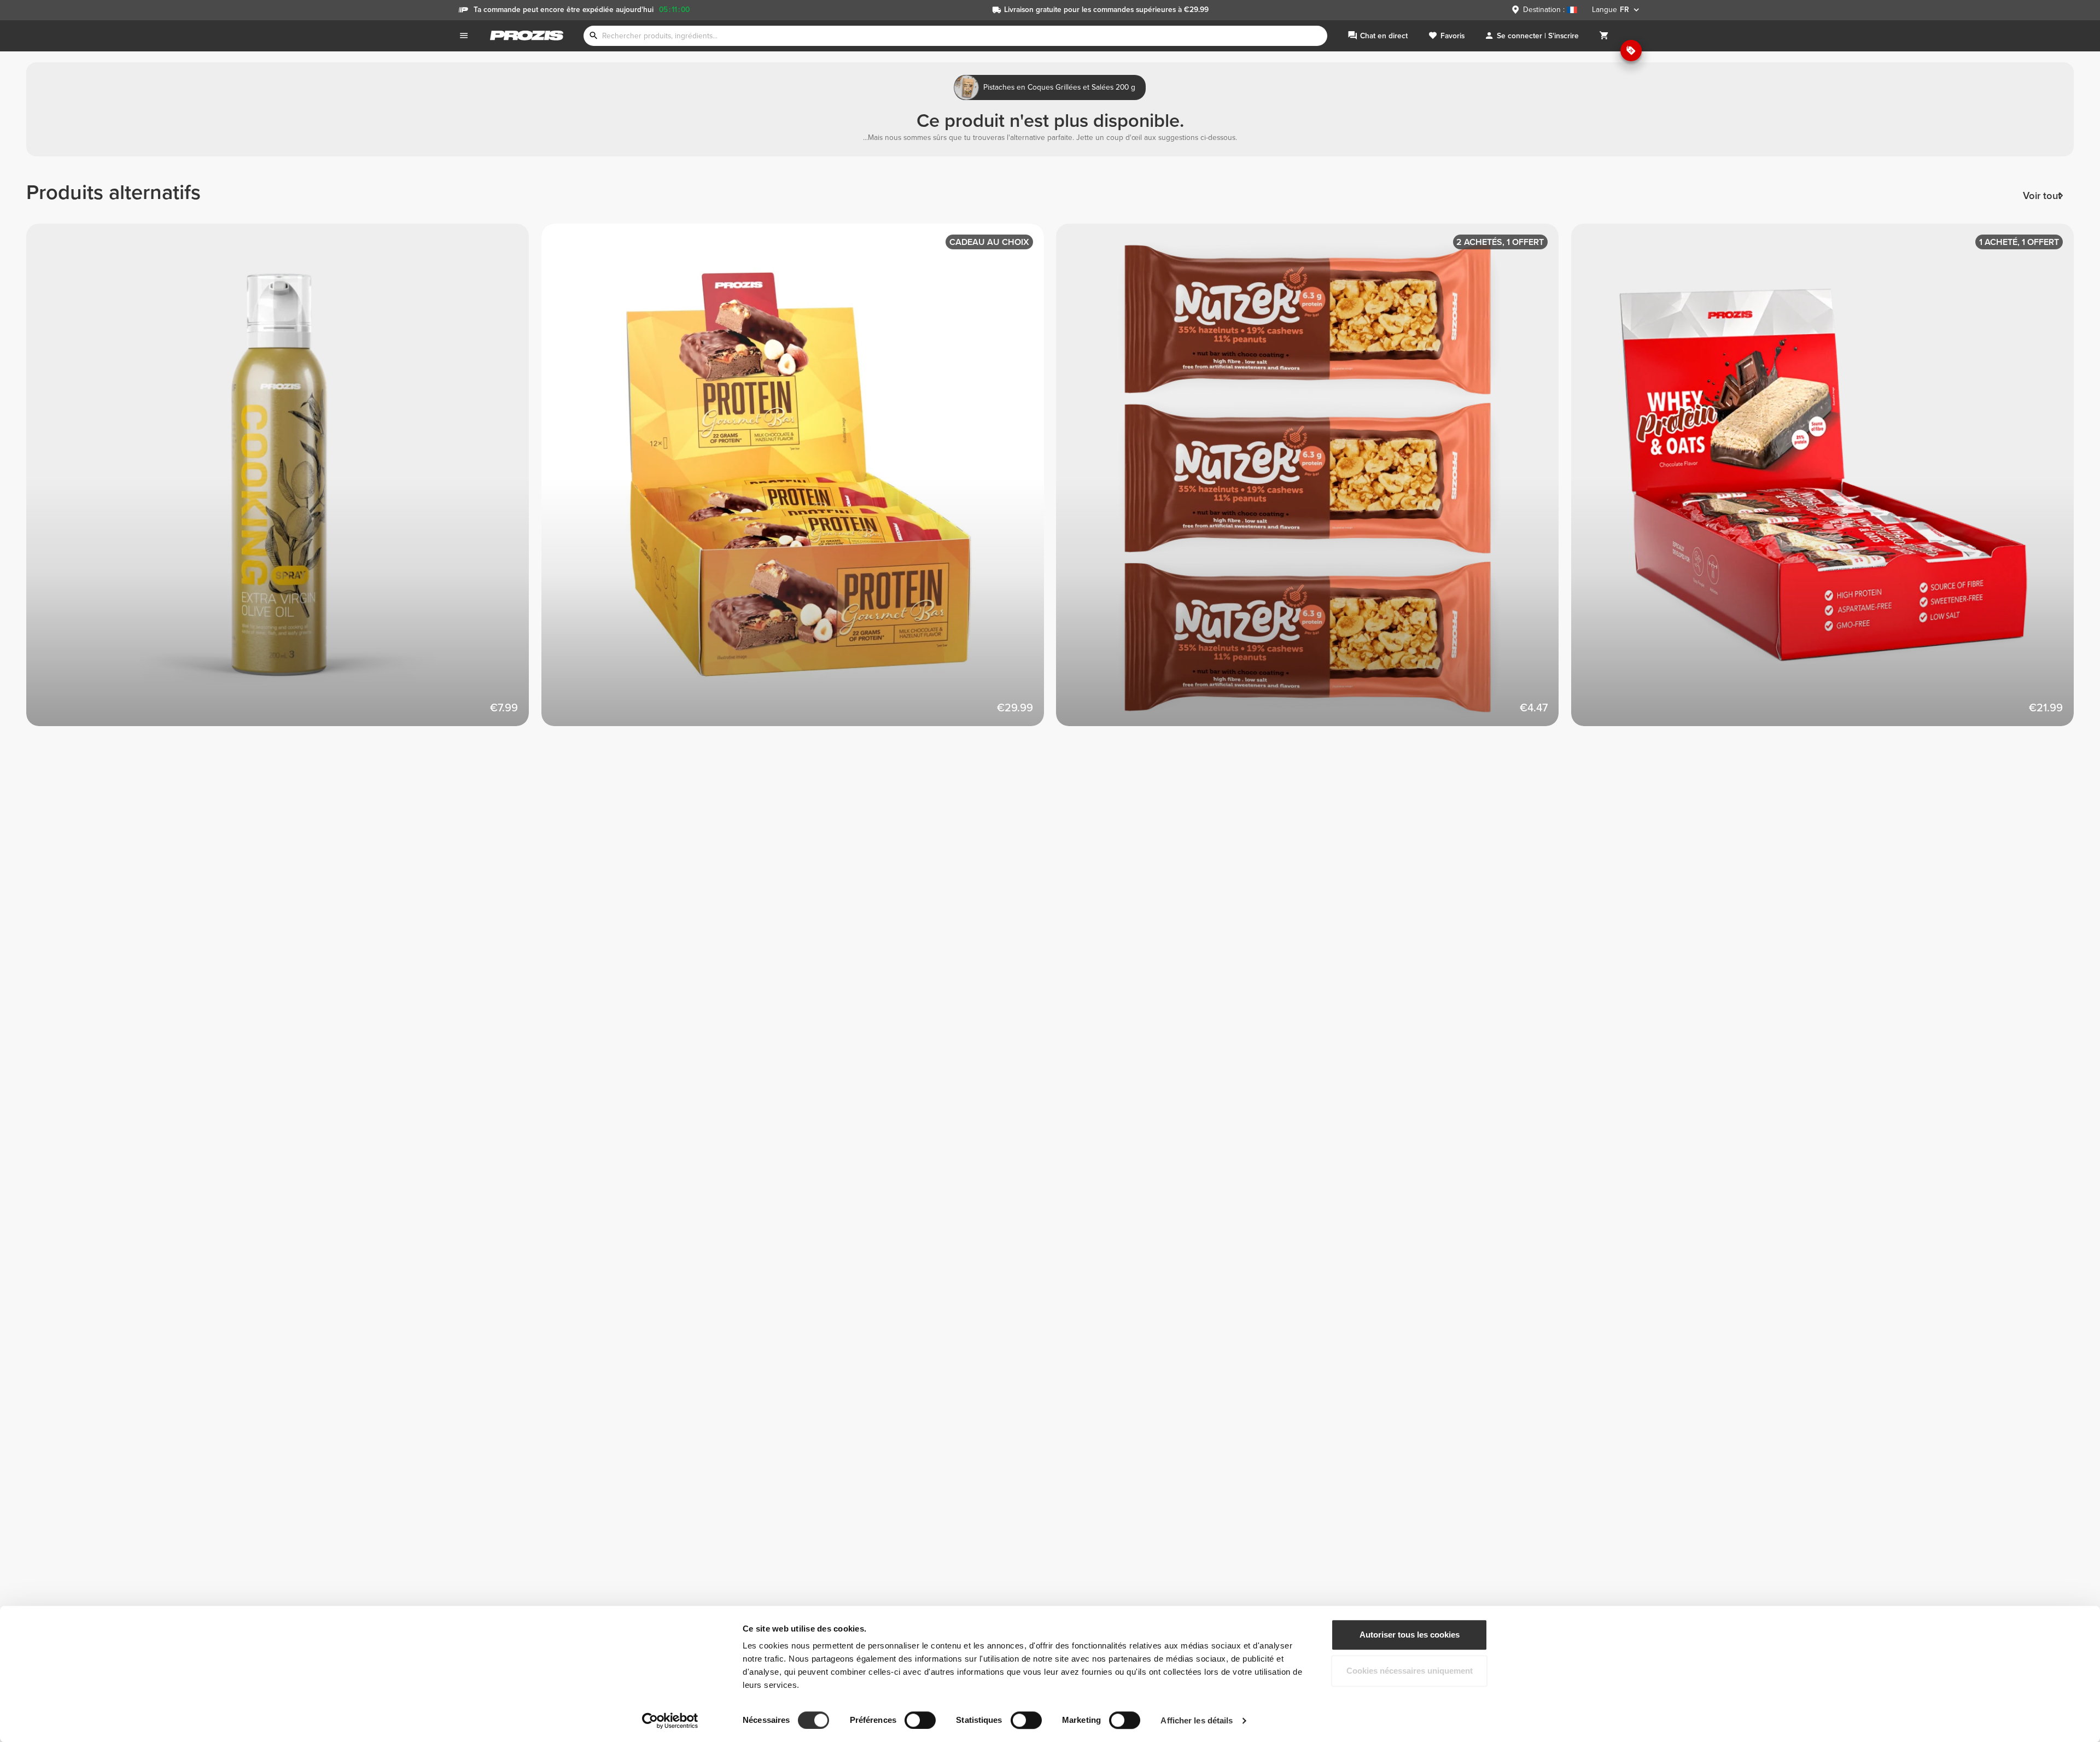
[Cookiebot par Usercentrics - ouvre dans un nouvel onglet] (670, 1721)
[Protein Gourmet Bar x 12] (799, 481)
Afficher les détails (1197, 1720)
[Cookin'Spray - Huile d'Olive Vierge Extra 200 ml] (284, 481)
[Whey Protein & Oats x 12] (1829, 481)
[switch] (920, 1720)
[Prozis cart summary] (1604, 36)
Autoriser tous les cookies (1410, 1635)
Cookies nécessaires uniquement (1410, 1671)
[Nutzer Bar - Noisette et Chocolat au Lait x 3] (1314, 481)
